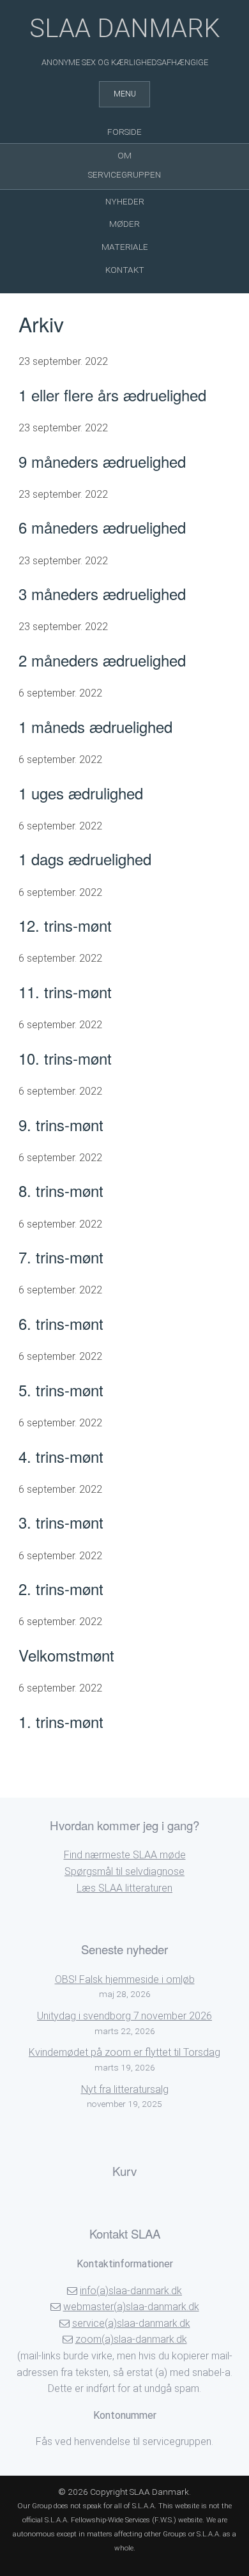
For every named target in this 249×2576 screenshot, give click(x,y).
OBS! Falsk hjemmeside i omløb (125, 1979)
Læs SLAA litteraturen (124, 1888)
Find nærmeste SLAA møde (125, 1855)
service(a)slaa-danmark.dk (131, 2323)
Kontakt (125, 270)
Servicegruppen (124, 174)
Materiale (125, 247)
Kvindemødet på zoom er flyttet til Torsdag (124, 2052)
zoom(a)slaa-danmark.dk (131, 2339)
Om (124, 155)
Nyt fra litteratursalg (125, 2089)
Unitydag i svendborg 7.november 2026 (124, 2016)
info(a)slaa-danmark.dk (131, 2291)
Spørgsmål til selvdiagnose (124, 1871)
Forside (124, 132)
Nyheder (125, 201)
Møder (124, 224)
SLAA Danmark (125, 28)
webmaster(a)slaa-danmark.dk (131, 2307)
